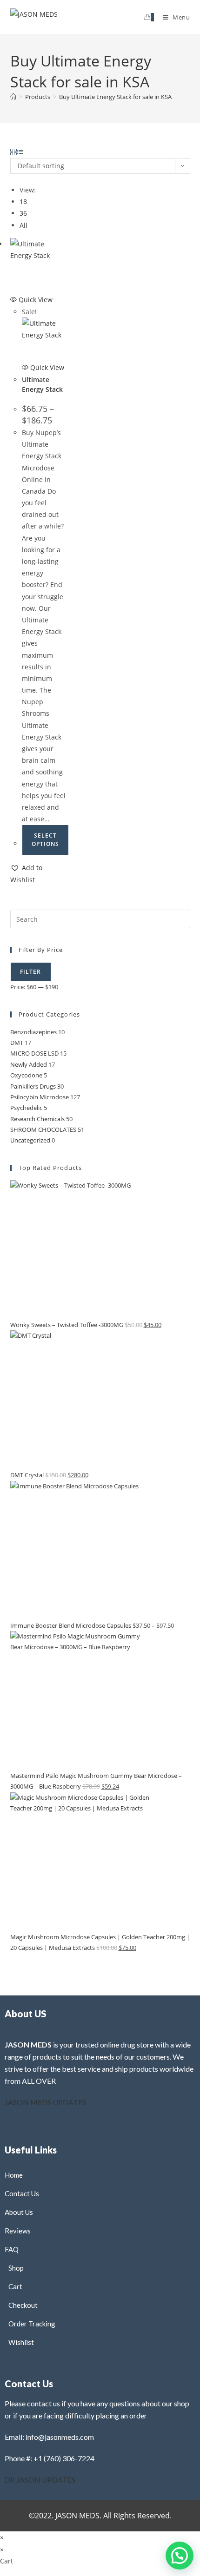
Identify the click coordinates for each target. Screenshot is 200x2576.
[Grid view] (13, 152)
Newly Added (29, 1064)
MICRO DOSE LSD (34, 1053)
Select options (45, 840)
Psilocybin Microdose (40, 1097)
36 (23, 213)
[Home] (13, 97)
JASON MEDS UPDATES (45, 2102)
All (23, 225)
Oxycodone (26, 1075)
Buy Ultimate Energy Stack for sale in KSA (115, 97)
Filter (31, 972)
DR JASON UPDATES (40, 2480)
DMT (17, 1043)
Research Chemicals (37, 1119)
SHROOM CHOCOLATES (43, 1129)
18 (23, 201)
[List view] (20, 152)
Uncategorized (30, 1140)
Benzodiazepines (33, 1032)
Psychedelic (26, 1108)
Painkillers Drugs (33, 1086)
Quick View (35, 300)
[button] (38, 873)
